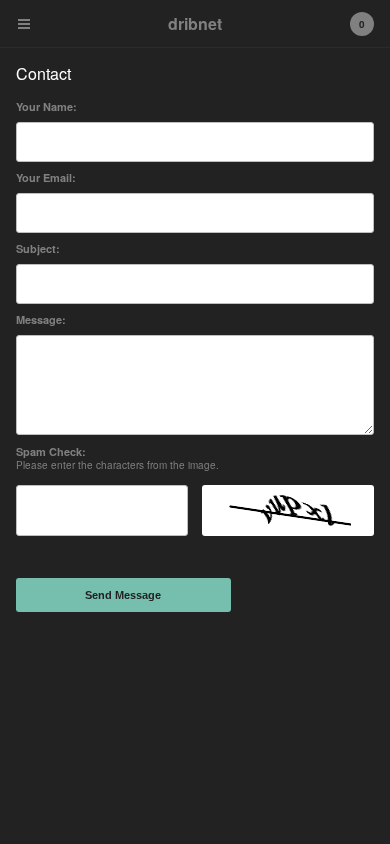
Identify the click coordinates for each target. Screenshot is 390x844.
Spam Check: (51, 451)
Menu (24, 24)
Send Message (123, 595)
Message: (41, 319)
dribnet (195, 23)
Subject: (38, 248)
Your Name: (46, 106)
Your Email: (46, 177)
